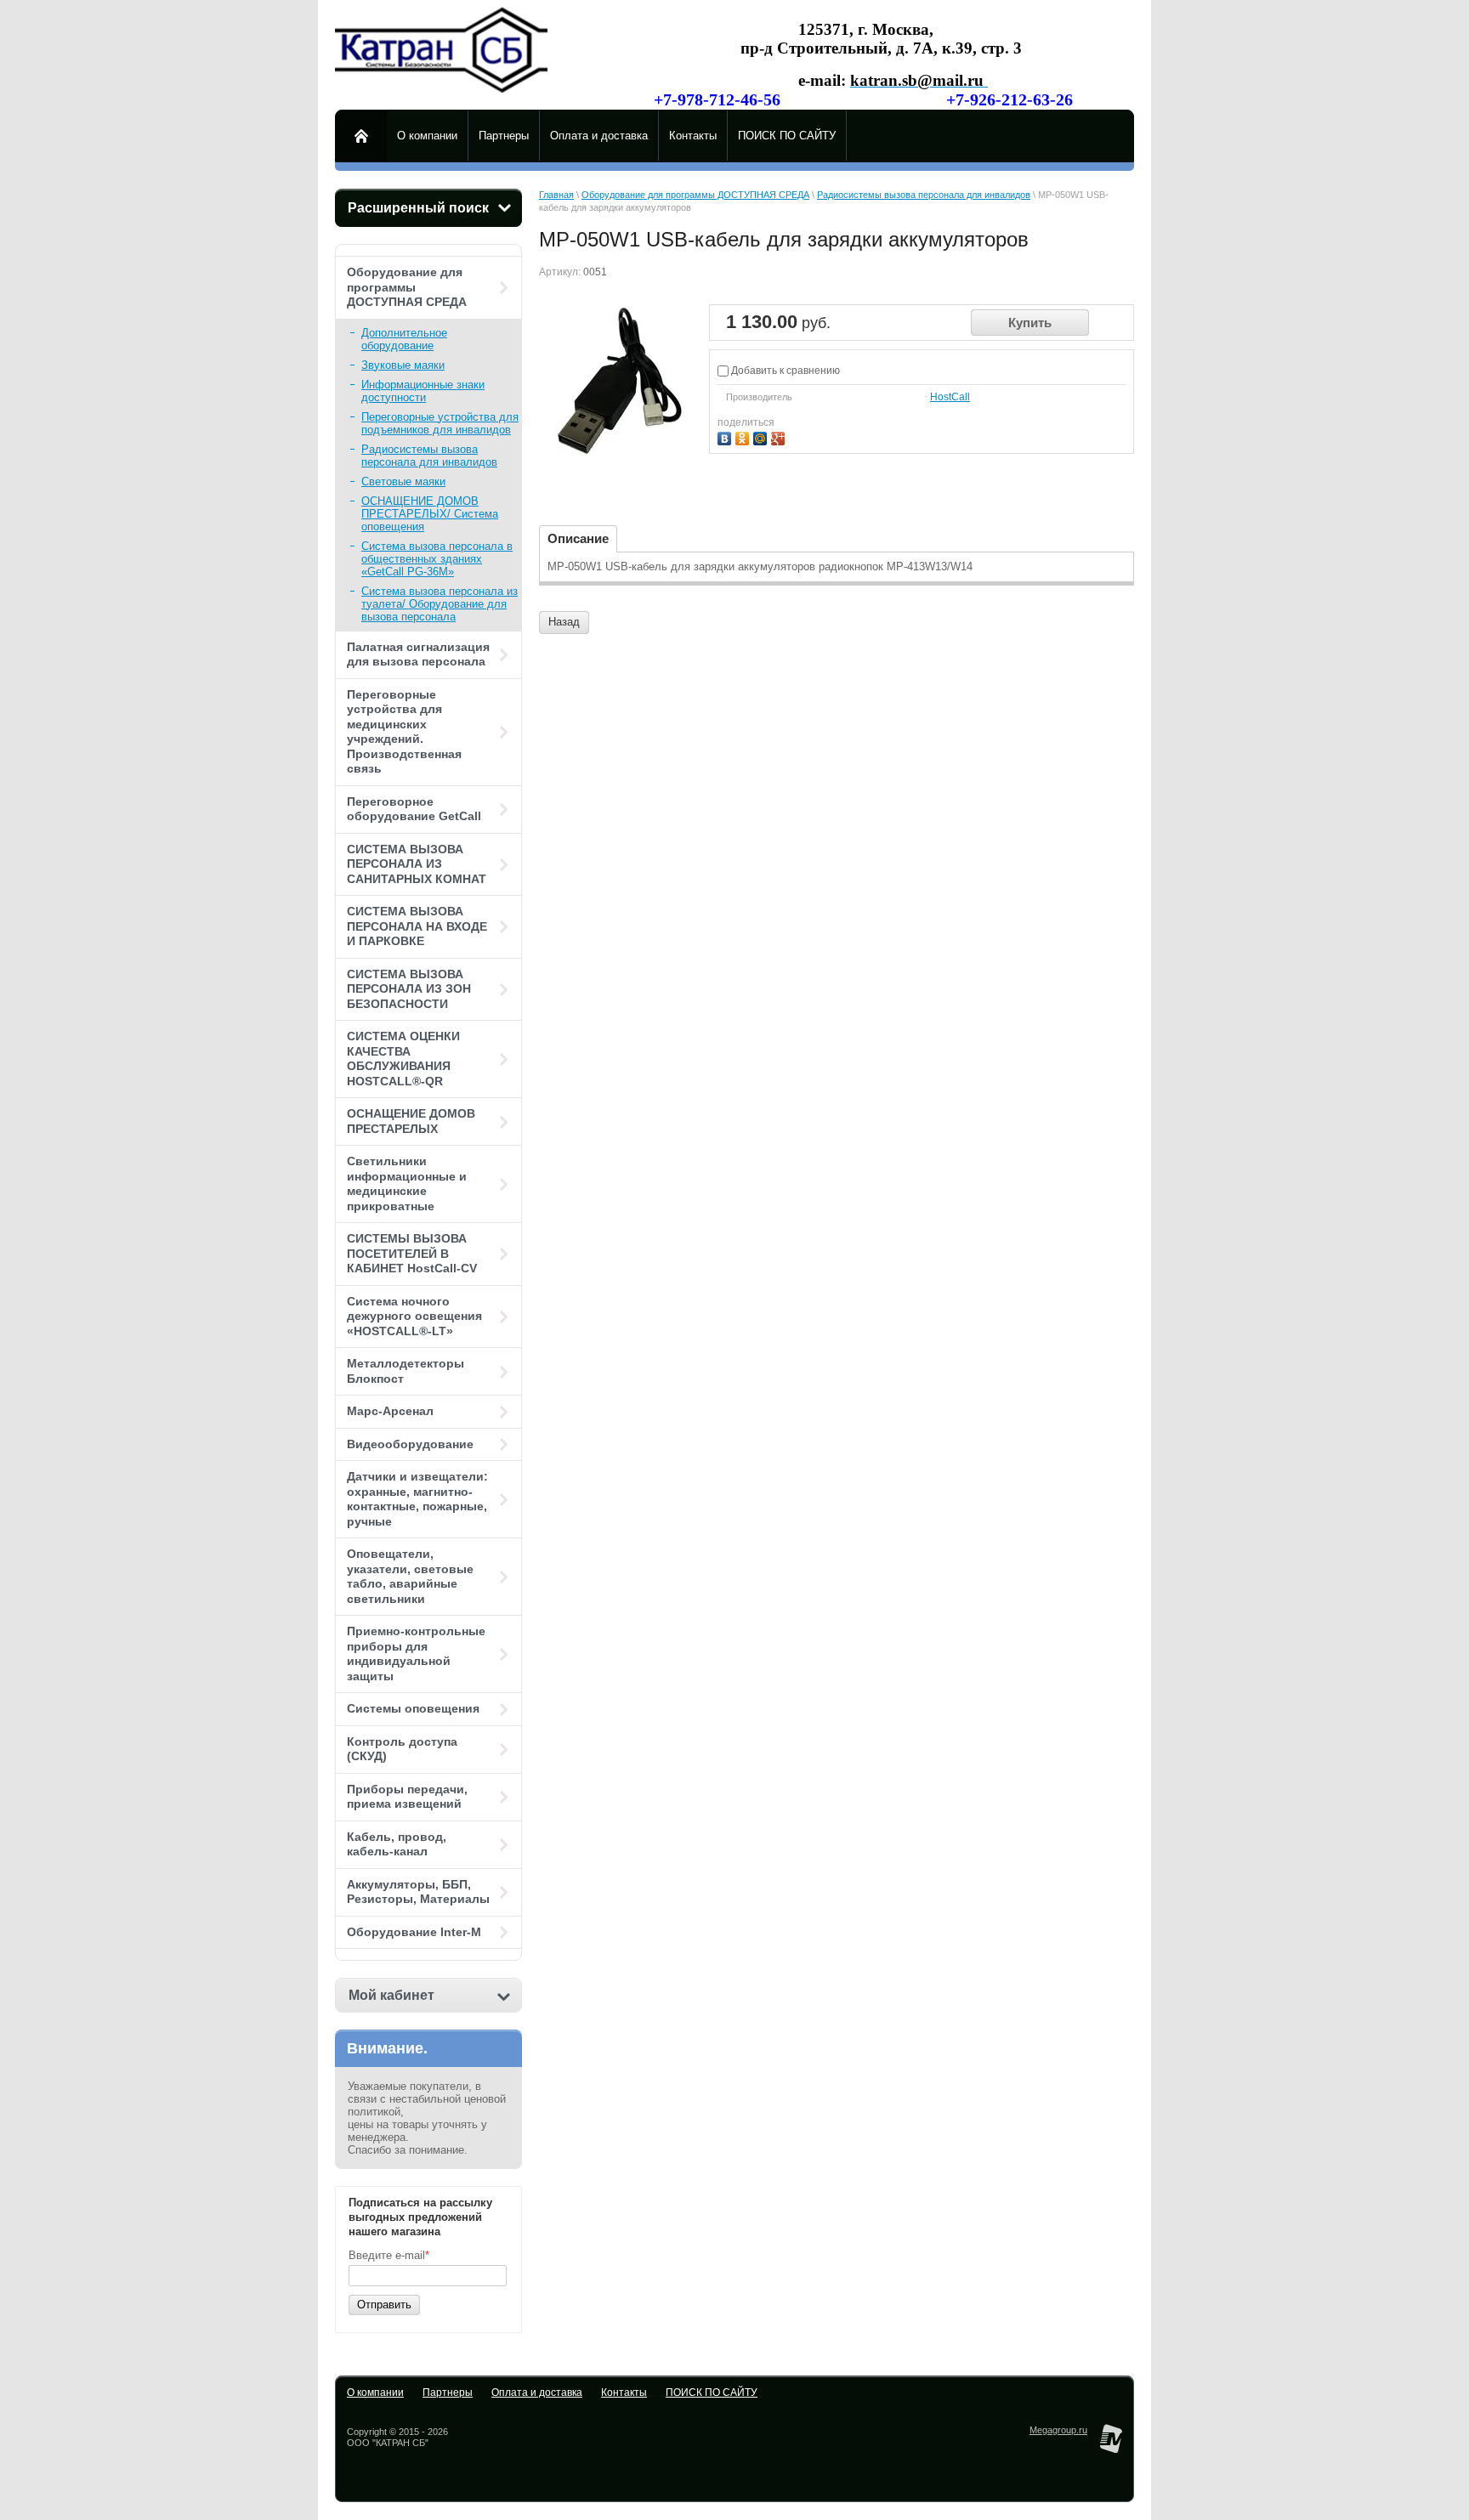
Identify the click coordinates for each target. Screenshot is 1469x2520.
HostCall (950, 397)
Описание (578, 538)
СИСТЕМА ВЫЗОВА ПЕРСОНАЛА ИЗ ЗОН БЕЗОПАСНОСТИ (409, 989)
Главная (556, 195)
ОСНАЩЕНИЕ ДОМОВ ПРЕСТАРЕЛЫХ (411, 1121)
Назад (564, 622)
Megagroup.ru (1058, 2430)
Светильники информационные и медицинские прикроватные (407, 1184)
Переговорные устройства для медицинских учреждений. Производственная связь (404, 732)
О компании (375, 2393)
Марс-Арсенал (390, 1411)
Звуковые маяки (403, 365)
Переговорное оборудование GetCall (414, 809)
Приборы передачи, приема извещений (407, 1797)
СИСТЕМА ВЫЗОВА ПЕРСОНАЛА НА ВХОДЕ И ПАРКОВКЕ (417, 926)
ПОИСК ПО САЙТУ (712, 2393)
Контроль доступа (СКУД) (402, 1749)
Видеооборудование (410, 1444)
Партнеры (448, 2393)
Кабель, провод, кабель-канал (397, 1844)
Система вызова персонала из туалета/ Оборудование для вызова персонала (440, 604)
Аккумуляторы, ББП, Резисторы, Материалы (418, 1892)
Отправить (384, 2305)
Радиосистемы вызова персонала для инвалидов (429, 456)
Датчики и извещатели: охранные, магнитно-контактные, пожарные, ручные (417, 1499)
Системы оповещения (413, 1708)
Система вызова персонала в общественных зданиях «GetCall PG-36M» (437, 559)
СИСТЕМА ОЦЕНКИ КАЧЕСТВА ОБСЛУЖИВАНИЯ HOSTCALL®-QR (403, 1059)
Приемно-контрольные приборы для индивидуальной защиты (416, 1654)
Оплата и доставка (537, 2393)
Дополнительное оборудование (404, 339)
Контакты (624, 2393)
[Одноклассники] (744, 436)
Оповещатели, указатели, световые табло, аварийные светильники (410, 1576)
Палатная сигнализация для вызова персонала (418, 654)
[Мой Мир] (762, 436)
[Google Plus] (780, 436)
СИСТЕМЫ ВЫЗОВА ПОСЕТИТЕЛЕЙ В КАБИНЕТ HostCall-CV (412, 1253)
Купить (1030, 323)
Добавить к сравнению (784, 371)
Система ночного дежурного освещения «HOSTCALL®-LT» (414, 1316)
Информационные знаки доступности (423, 391)
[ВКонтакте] (726, 436)
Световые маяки (403, 481)
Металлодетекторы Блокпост (406, 1371)
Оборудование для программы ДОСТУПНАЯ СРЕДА (407, 287)
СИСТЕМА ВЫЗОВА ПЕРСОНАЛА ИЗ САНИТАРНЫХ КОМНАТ (417, 864)
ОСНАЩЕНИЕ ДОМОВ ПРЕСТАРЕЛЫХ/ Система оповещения (430, 514)
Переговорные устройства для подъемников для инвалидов (440, 423)
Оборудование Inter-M (414, 1932)
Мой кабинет (391, 1995)
